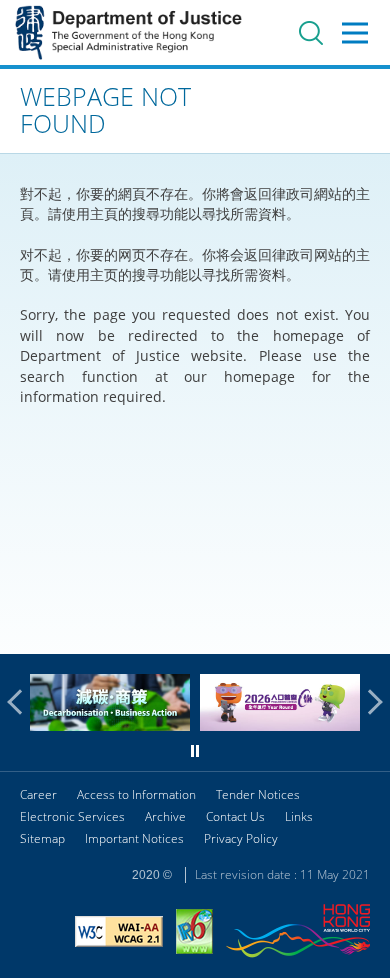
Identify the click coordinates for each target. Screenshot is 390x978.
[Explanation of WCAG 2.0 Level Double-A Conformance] (119, 934)
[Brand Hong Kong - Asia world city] (298, 933)
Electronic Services (72, 816)
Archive (165, 816)
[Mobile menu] (355, 33)
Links (299, 816)
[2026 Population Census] (280, 725)
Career (38, 794)
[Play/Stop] (195, 751)
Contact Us (235, 816)
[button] (20, 702)
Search (311, 33)
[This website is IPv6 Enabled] (194, 934)
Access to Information (136, 794)
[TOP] (363, 627)
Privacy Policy (241, 838)
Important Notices (134, 838)
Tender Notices (258, 794)
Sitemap (42, 838)
